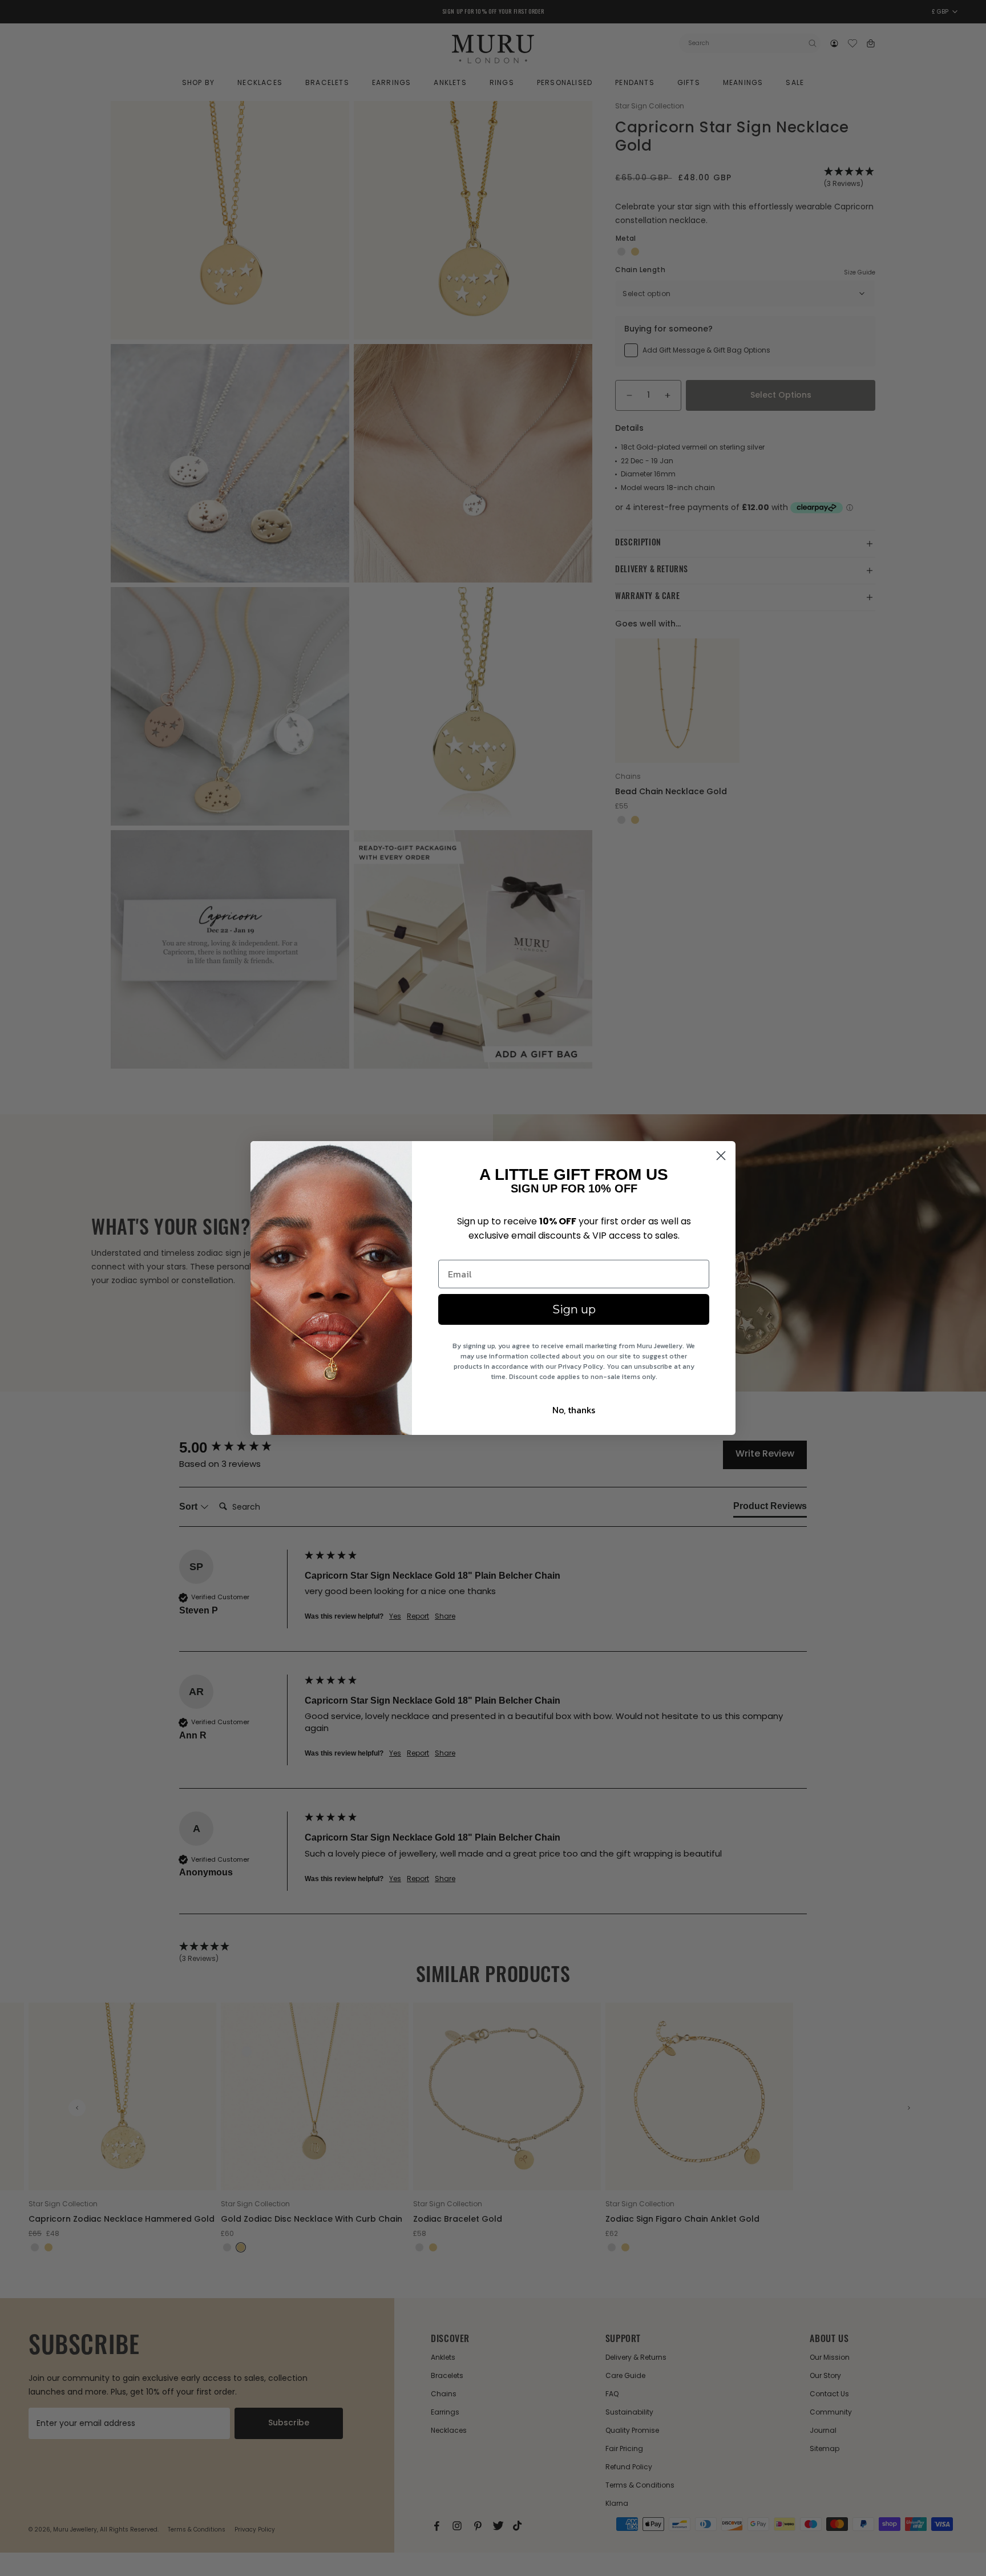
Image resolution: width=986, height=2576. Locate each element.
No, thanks (574, 1410)
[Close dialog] (721, 1156)
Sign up (574, 1309)
